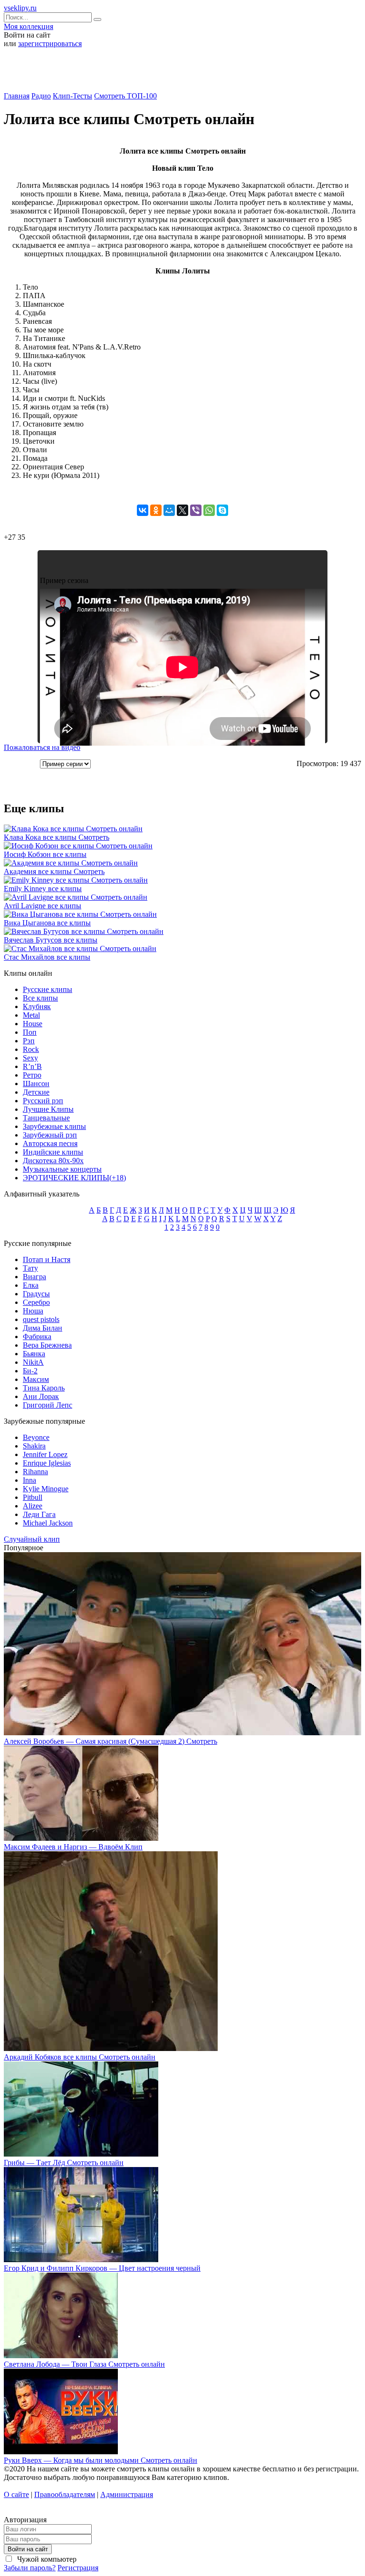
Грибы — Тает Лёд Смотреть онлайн (64, 2163)
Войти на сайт (28, 2549)
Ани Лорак (41, 1396)
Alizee (33, 1506)
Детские (36, 1092)
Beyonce (36, 1437)
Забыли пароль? (30, 2568)
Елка (31, 1285)
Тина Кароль (44, 1388)
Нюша (33, 1311)
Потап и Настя (47, 1259)
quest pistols (41, 1319)
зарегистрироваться (50, 44)
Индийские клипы (53, 1152)
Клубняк (37, 1006)
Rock (31, 1049)
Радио (41, 96)
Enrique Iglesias (47, 1463)
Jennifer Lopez (45, 1454)
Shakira (34, 1446)
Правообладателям (65, 2494)
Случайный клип (32, 1539)
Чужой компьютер (46, 2559)
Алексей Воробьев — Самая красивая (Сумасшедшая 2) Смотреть (110, 1741)
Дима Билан (43, 1328)
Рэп (29, 1041)
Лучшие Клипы (48, 1109)
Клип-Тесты (72, 96)
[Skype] (222, 510)
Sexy (30, 1058)
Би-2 (30, 1371)
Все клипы (40, 998)
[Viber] (196, 510)
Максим (36, 1379)
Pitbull (33, 1497)
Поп (30, 1032)
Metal (31, 1015)
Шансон (36, 1084)
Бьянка (34, 1354)
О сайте (16, 2494)
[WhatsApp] (209, 510)
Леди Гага (39, 1514)
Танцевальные (46, 1118)
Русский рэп (43, 1101)
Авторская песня (50, 1143)
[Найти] (97, 19)
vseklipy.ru (20, 8)
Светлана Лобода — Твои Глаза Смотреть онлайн (84, 2364)
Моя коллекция (29, 26)
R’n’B (32, 1066)
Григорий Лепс (48, 1405)
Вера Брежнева (47, 1345)
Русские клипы (48, 989)
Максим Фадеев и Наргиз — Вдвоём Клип (73, 1847)
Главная (17, 96)
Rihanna (35, 1472)
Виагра (34, 1277)
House (33, 1024)
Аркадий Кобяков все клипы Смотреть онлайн (80, 2057)
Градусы (36, 1294)
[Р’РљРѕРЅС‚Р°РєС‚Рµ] (143, 510)
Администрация (127, 2494)
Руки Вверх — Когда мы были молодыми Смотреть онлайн (101, 2460)
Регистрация (78, 2568)
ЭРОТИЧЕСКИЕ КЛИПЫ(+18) (74, 1178)
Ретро (32, 1075)
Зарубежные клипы (54, 1126)
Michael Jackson (48, 1523)
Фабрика (37, 1337)
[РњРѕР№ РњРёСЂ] (169, 510)
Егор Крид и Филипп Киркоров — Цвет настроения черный (102, 2268)
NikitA (33, 1362)
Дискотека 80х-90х (53, 1161)
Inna (29, 1480)
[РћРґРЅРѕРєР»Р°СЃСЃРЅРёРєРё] (156, 510)
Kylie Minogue (46, 1489)
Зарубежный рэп (50, 1135)
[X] (182, 510)
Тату (30, 1268)
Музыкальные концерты (62, 1169)
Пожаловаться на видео (42, 747)
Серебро (36, 1302)
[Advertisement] (182, 73)
